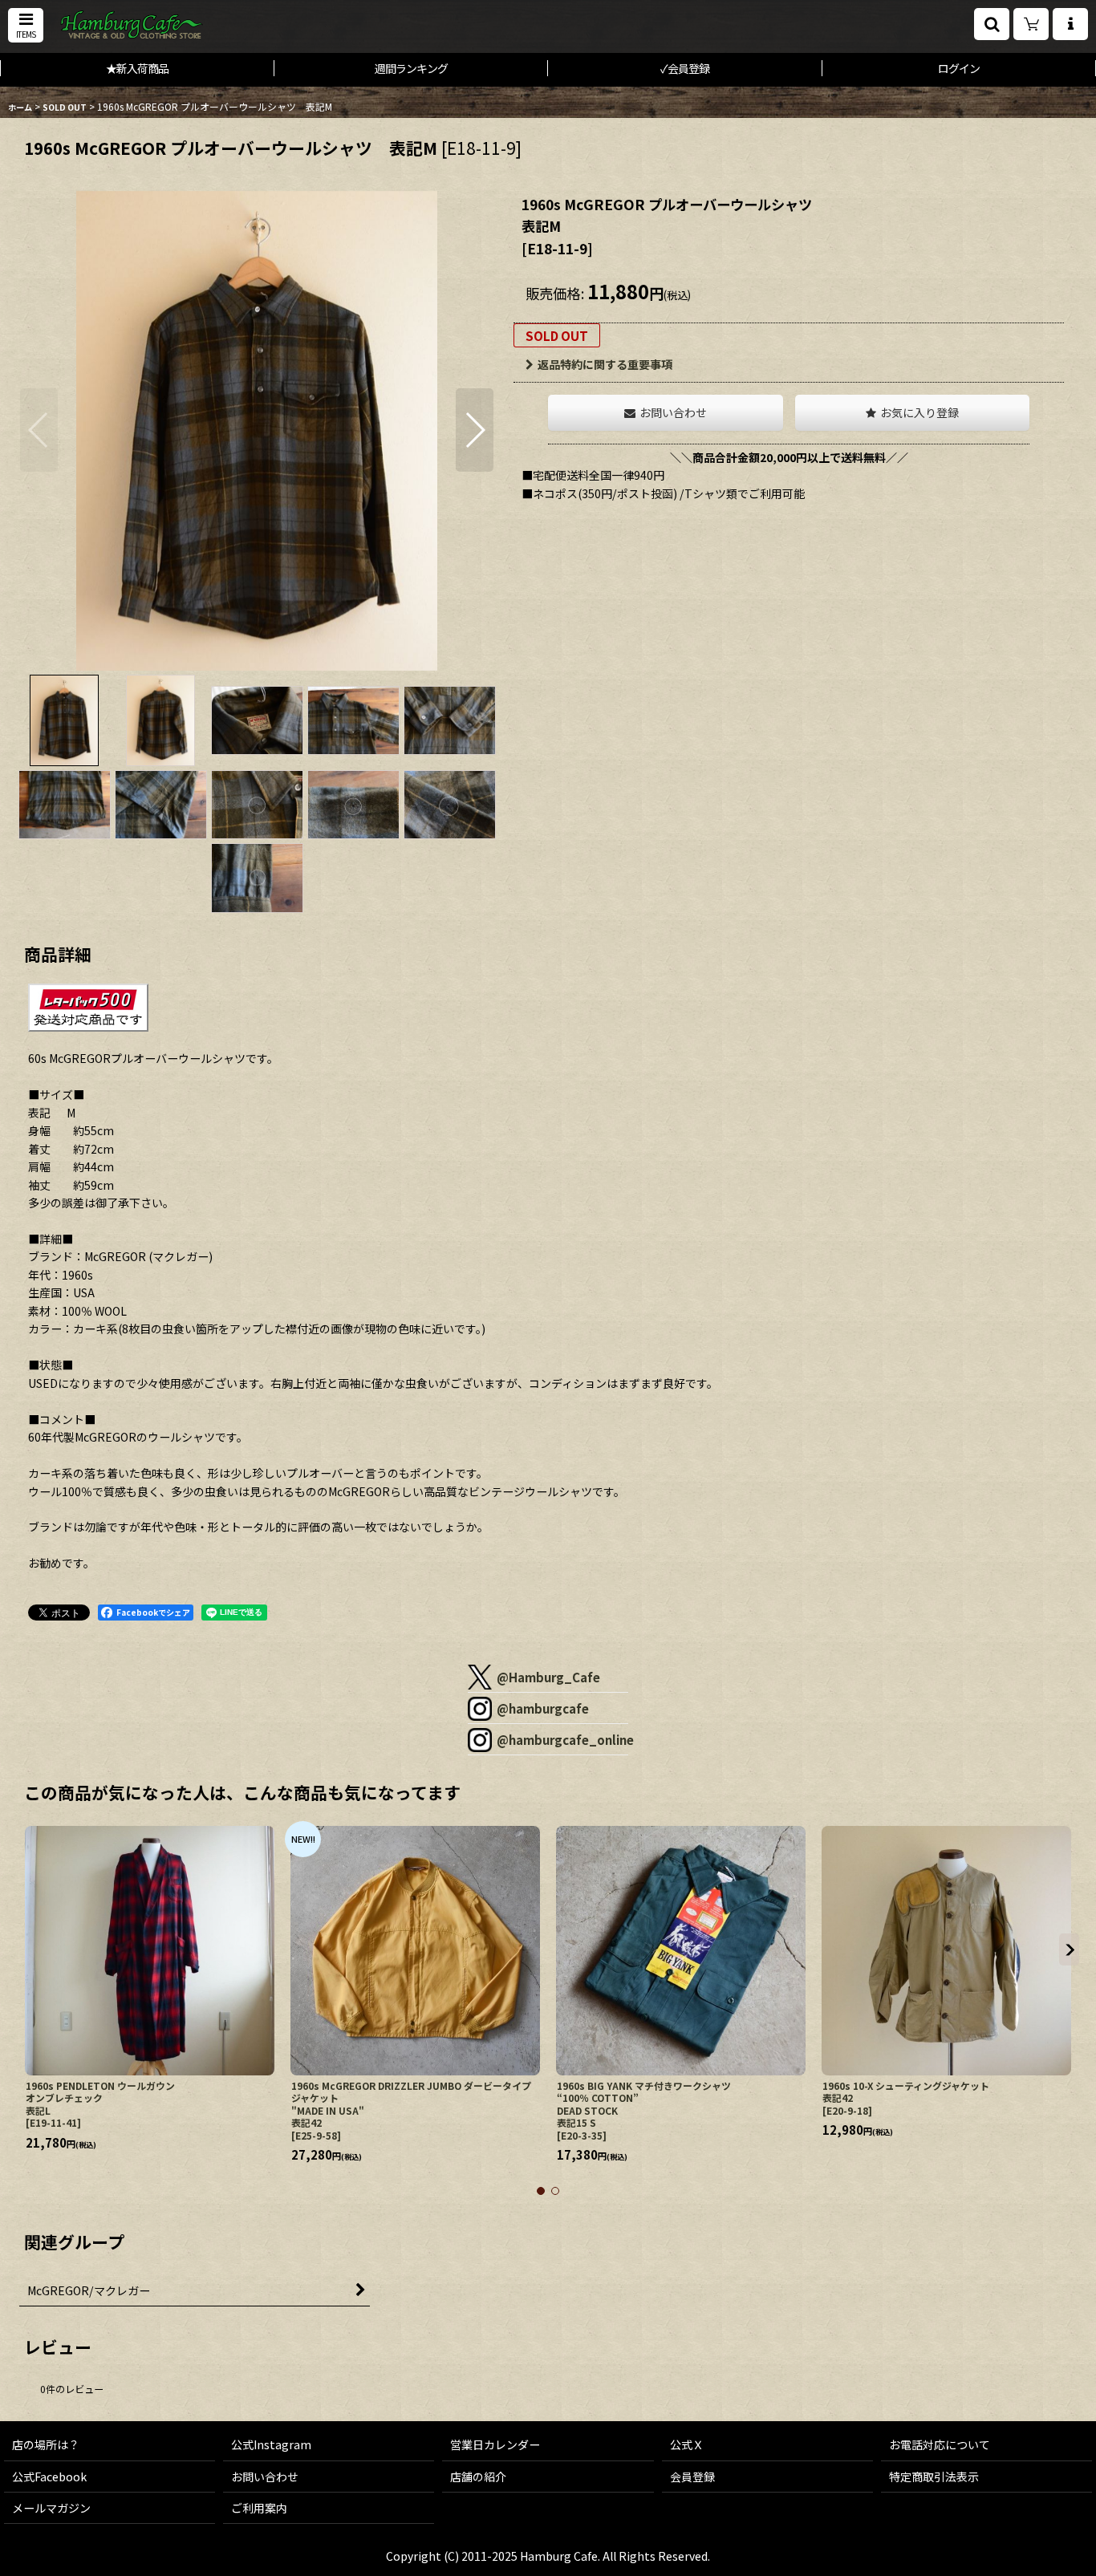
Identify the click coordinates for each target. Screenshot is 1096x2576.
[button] (26, 25)
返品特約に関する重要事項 (605, 364)
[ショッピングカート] (1031, 24)
